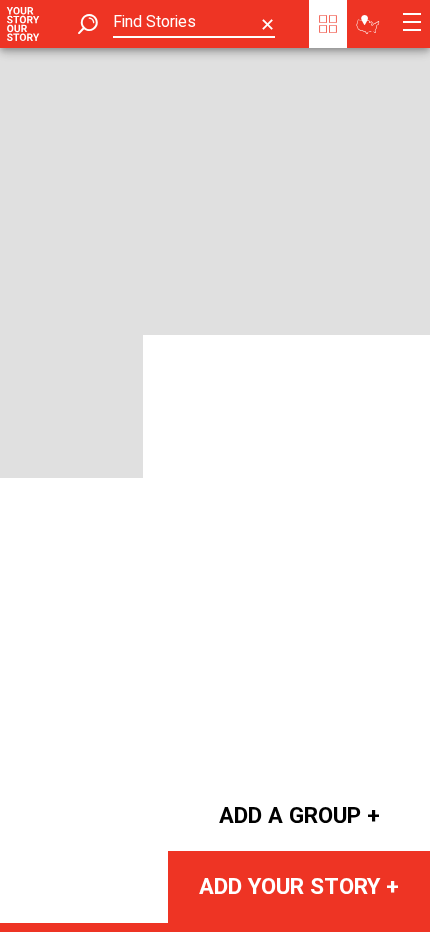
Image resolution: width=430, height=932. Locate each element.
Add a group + (299, 815)
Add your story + (299, 886)
